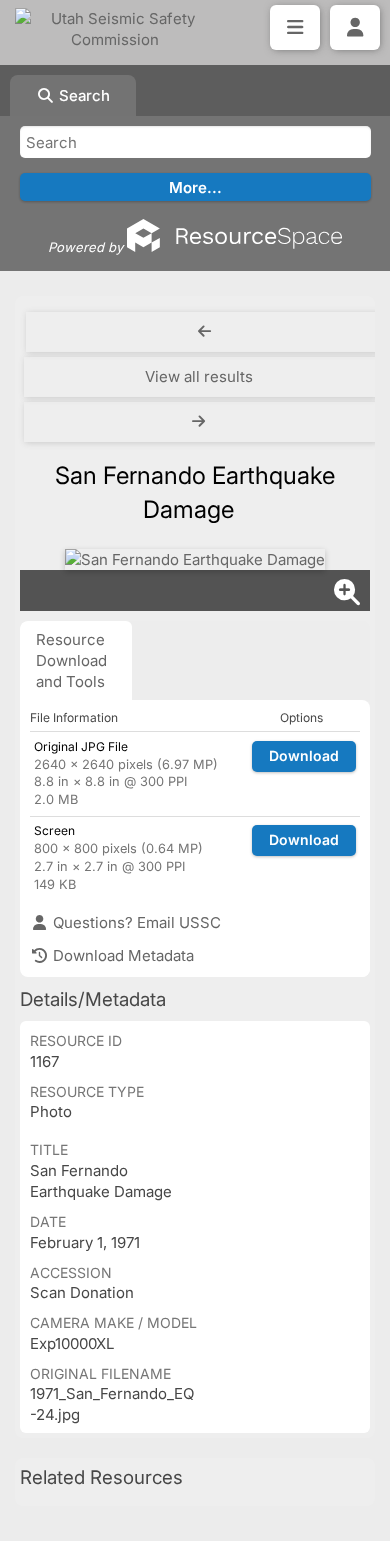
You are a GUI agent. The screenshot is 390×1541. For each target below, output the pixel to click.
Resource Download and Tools (71, 660)
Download (304, 755)
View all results (199, 376)
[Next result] (200, 422)
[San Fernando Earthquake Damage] (195, 559)
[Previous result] (204, 332)
